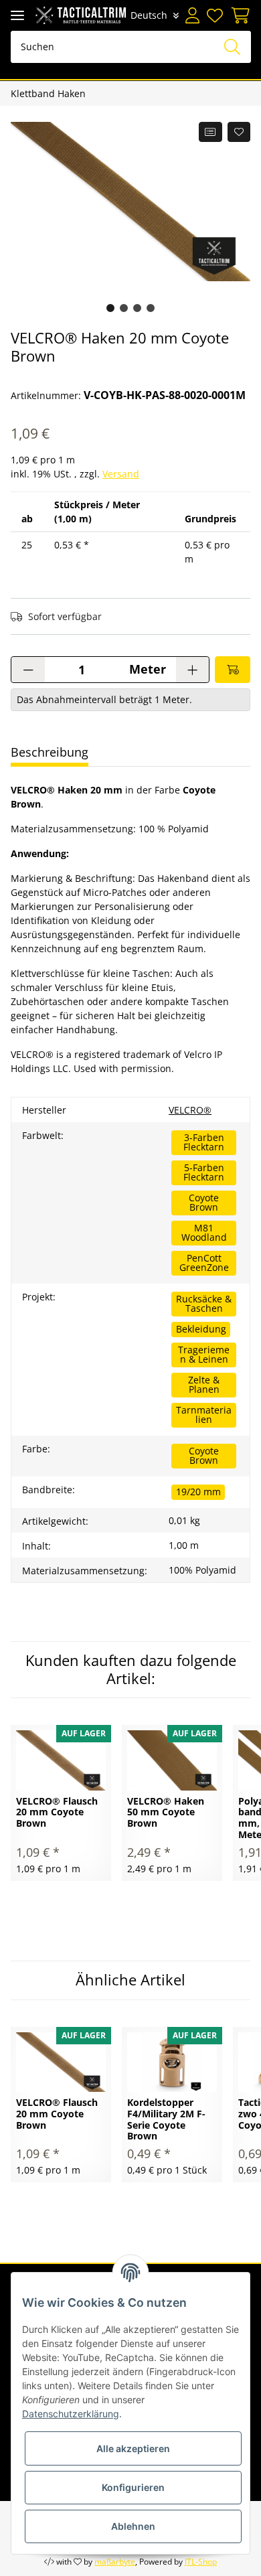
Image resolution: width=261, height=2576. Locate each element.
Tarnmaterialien (204, 1415)
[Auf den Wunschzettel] (239, 132)
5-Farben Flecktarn (204, 1172)
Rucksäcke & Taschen (204, 1303)
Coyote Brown (204, 1202)
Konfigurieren (133, 2487)
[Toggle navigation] (17, 15)
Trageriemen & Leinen (204, 1354)
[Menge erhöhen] (192, 670)
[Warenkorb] (239, 15)
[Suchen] (232, 47)
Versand (121, 474)
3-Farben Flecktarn (204, 1142)
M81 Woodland (204, 1232)
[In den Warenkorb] (233, 670)
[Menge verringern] (28, 670)
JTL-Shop (201, 2562)
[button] (193, 15)
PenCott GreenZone (204, 1263)
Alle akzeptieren (133, 2448)
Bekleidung (201, 1329)
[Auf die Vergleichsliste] (210, 132)
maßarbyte (115, 2562)
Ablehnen (133, 2526)
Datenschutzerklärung (71, 2414)
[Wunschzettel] (215, 15)
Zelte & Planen (204, 1384)
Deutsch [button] (149, 15)
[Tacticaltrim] (81, 15)
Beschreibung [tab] (50, 752)
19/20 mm (198, 1492)
